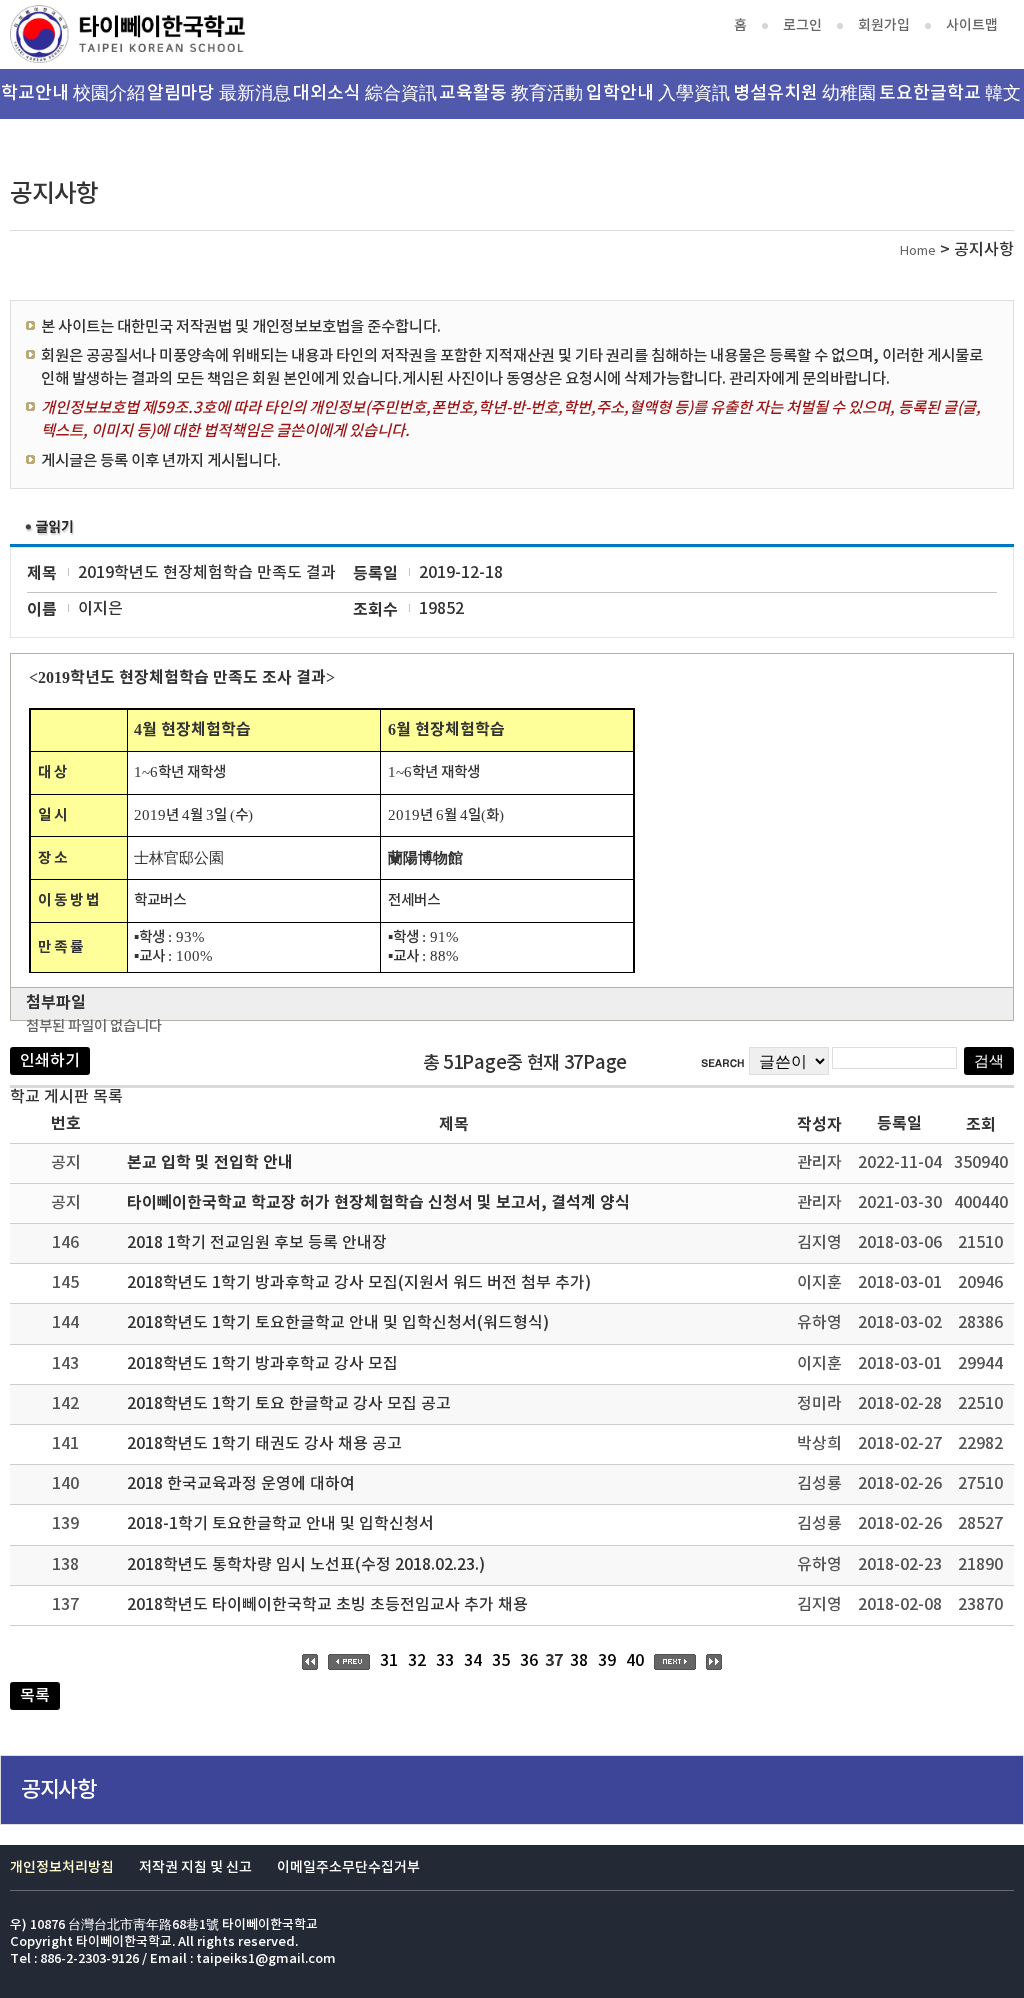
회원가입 (884, 25)
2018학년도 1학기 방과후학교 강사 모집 (262, 1364)
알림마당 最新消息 (219, 93)
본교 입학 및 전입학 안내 (210, 1163)
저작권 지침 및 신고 (195, 1867)
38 (579, 1661)
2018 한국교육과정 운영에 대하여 (241, 1484)
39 (607, 1661)
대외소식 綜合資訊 (365, 93)
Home (918, 251)
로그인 (802, 25)
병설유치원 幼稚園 (804, 93)
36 (529, 1661)
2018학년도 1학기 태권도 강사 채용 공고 (264, 1444)
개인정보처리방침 (62, 1867)
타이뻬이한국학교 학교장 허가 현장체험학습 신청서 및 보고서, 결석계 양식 (378, 1203)
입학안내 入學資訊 (658, 93)
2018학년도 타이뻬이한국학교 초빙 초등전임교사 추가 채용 (327, 1605)
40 (635, 1661)
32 (417, 1661)
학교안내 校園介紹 (73, 93)
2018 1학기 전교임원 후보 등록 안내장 (257, 1243)
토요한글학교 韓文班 (950, 101)
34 (473, 1661)
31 (389, 1661)
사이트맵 (972, 25)
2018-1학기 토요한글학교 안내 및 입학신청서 (280, 1524)
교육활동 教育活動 (511, 93)
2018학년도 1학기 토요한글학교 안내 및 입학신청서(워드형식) (338, 1323)
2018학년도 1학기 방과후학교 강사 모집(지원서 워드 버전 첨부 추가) (359, 1283)
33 (445, 1661)
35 (501, 1661)
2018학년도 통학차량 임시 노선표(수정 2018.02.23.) (306, 1565)
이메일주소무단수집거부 (348, 1867)
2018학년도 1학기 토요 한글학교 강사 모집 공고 (289, 1404)
